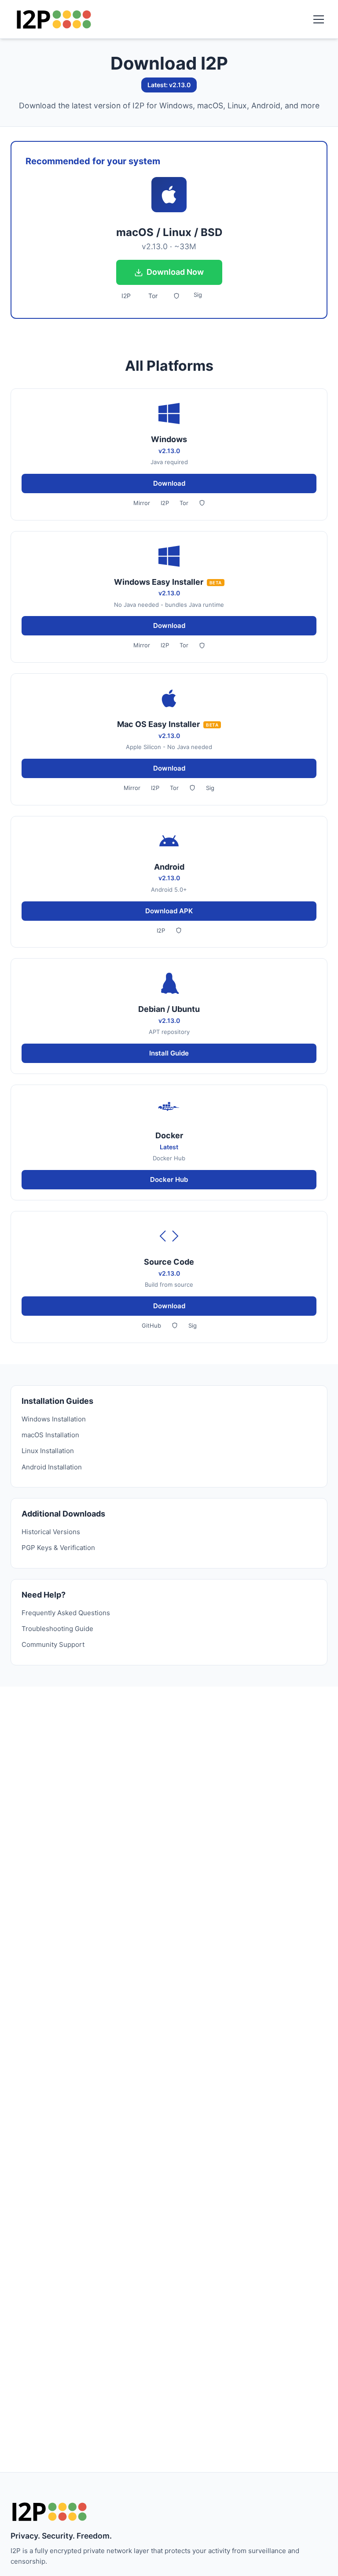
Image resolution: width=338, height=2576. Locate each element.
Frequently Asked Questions (66, 1613)
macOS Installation (50, 1435)
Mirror (142, 503)
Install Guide (169, 1053)
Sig (198, 295)
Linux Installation (48, 1451)
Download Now (175, 272)
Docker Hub (169, 1179)
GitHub (151, 1325)
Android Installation (52, 1467)
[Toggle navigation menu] (319, 19)
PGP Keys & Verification (58, 1548)
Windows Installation (54, 1419)
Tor (153, 296)
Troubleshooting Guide (57, 1629)
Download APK (169, 911)
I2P (126, 296)
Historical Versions (51, 1532)
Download (169, 483)
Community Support (53, 1644)
